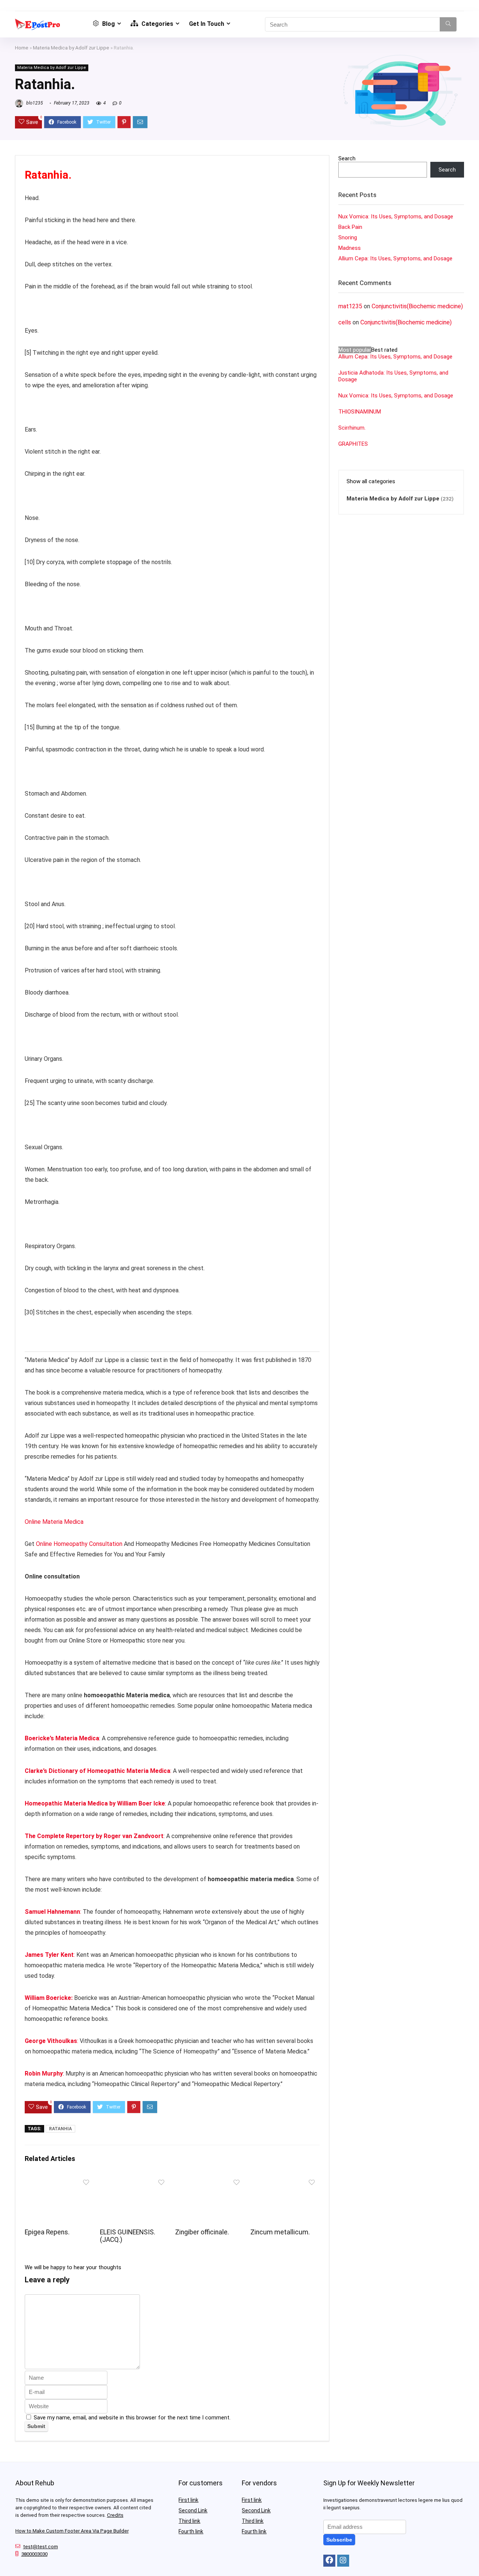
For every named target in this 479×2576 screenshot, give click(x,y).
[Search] (448, 24)
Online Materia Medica (55, 1522)
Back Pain (350, 227)
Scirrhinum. (352, 428)
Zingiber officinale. (202, 2232)
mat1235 (350, 306)
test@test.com (41, 2547)
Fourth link (191, 2531)
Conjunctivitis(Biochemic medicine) (417, 306)
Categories (157, 24)
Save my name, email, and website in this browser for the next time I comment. (132, 2418)
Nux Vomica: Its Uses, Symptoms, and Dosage (396, 217)
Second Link (193, 2510)
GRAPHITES (353, 444)
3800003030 (34, 2554)
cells (345, 322)
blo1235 (34, 103)
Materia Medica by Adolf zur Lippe (71, 48)
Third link (189, 2521)
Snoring (348, 237)
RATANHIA (60, 2129)
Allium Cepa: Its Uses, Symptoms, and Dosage (395, 258)
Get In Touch (207, 24)
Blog (108, 24)
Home (22, 48)
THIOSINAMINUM (360, 412)
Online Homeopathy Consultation (79, 1544)
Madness (350, 248)
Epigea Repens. (47, 2232)
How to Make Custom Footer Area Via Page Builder (72, 2531)
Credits (115, 2515)
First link (188, 2500)
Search (347, 158)
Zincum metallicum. (280, 2232)
